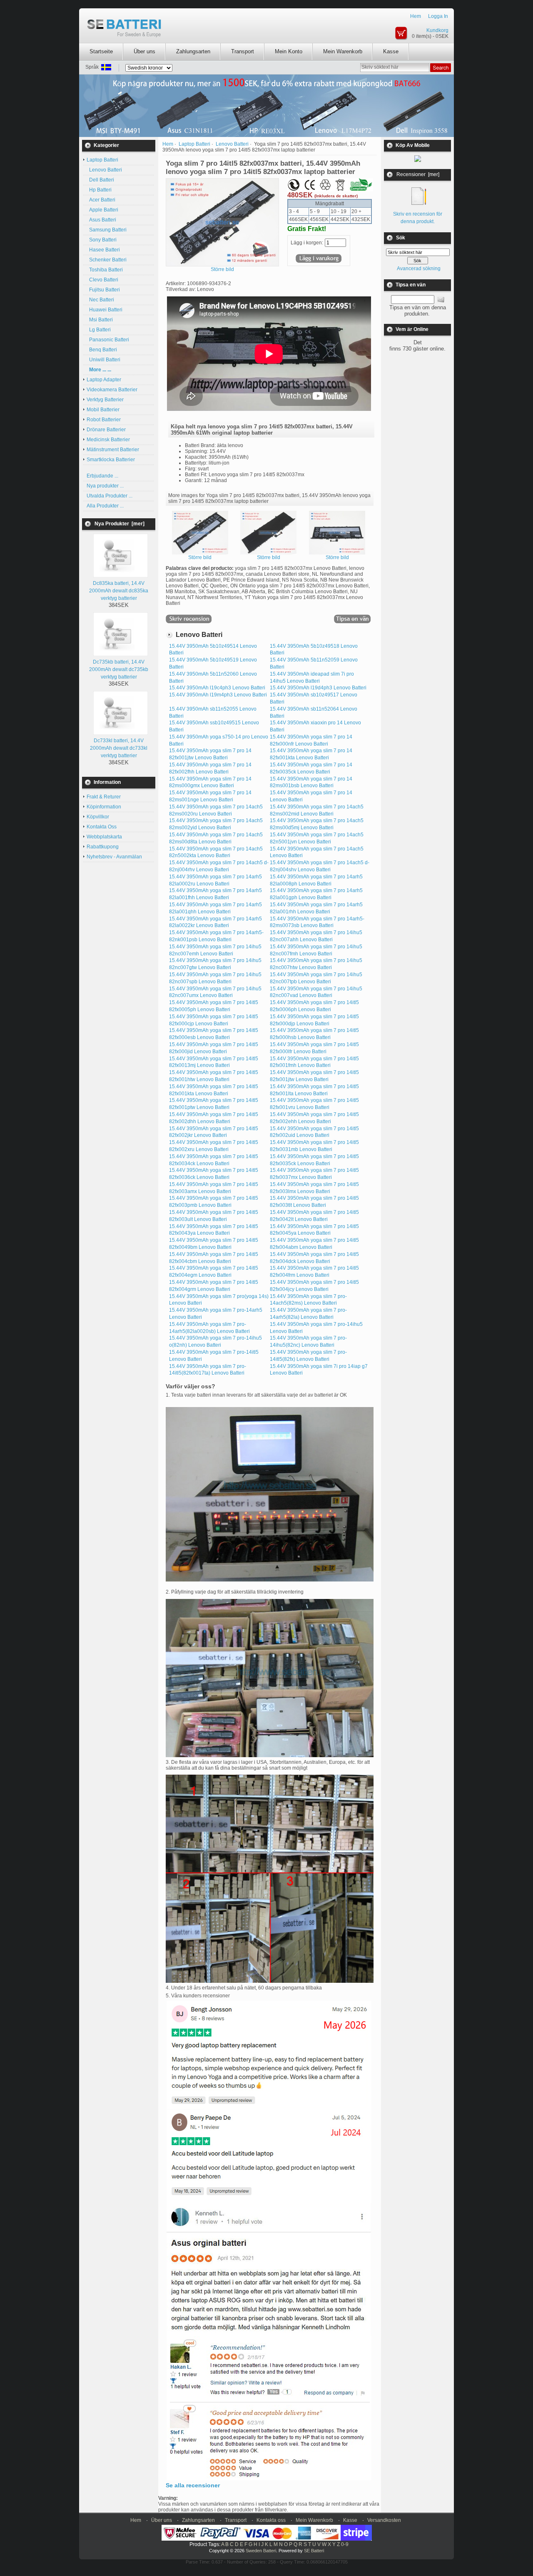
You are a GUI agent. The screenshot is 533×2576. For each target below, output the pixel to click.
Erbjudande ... (102, 476)
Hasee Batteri (103, 250)
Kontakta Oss (102, 827)
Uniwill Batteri (103, 360)
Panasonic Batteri (108, 340)
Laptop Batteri (194, 144)
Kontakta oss (271, 2520)
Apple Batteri (102, 210)
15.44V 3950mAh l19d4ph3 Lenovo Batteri (318, 688)
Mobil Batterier (103, 410)
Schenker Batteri (107, 260)
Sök (401, 238)
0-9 (345, 2544)
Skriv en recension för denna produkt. (418, 218)
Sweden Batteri (261, 2551)
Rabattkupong (103, 847)
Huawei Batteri (105, 310)
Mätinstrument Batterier (113, 450)
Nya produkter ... (105, 486)
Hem (416, 16)
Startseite (101, 51)
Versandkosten (384, 2520)
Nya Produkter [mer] (120, 524)
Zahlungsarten (193, 51)
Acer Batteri (101, 200)
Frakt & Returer (104, 797)
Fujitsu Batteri (103, 290)
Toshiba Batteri (105, 270)
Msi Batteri (100, 320)
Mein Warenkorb (343, 51)
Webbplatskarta (104, 837)
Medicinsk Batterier (108, 440)
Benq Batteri (102, 350)
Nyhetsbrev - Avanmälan (114, 857)
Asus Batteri (101, 220)
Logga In (438, 16)
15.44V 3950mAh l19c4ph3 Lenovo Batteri (217, 688)
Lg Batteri (99, 330)
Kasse (391, 51)
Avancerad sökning (419, 269)
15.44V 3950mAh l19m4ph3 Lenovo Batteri (218, 695)
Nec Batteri (100, 300)
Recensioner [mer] (418, 174)
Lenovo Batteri (104, 170)
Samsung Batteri (107, 230)
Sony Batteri (102, 240)
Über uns (144, 51)
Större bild (200, 557)
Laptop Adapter (104, 380)
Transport (243, 51)
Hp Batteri (99, 190)
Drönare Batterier (106, 430)
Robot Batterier (104, 420)
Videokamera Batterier (112, 390)
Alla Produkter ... (105, 506)
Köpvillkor (98, 817)
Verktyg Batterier (105, 400)
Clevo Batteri (102, 280)
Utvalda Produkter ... (110, 496)
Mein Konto (289, 51)
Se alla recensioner (193, 2485)
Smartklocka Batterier (111, 460)
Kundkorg (437, 30)
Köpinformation (104, 807)
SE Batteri (314, 2551)
